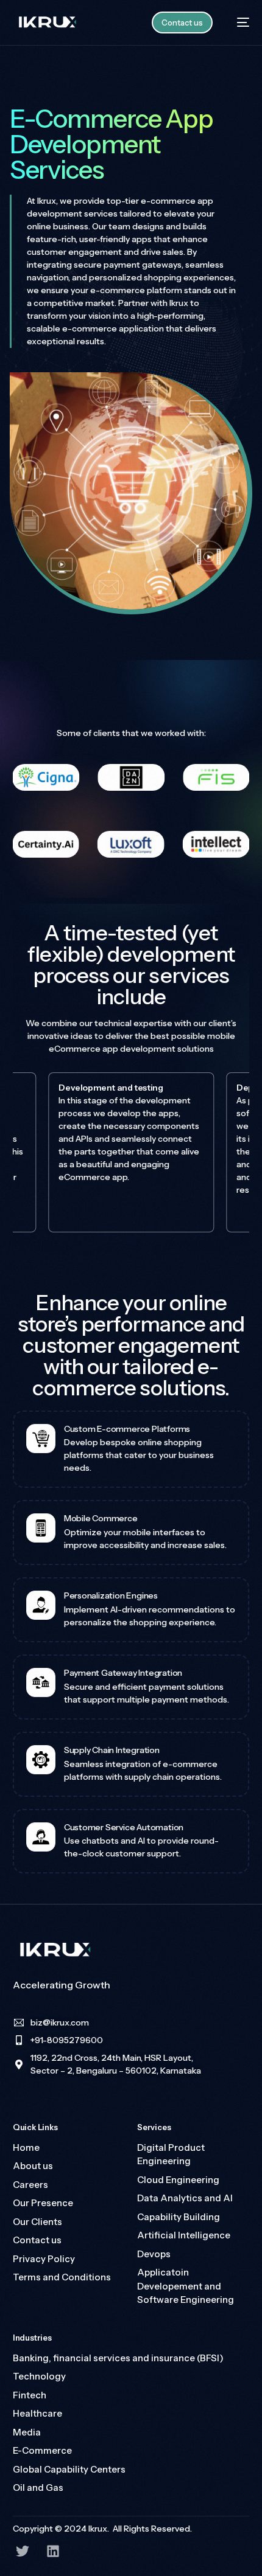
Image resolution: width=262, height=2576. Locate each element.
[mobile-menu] (237, 23)
